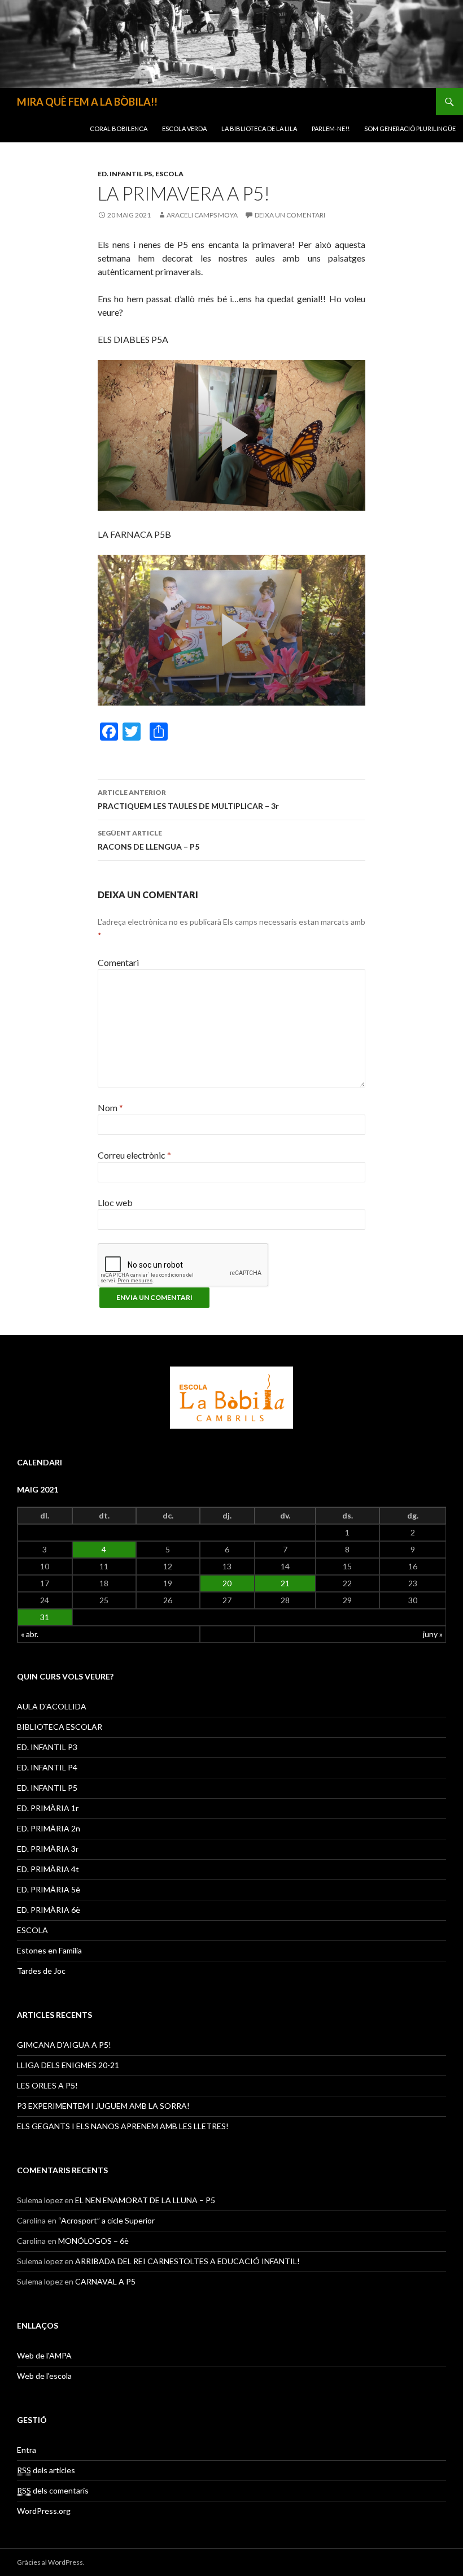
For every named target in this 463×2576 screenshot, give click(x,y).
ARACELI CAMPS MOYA (202, 215)
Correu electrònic (134, 1155)
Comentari (118, 962)
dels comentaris (53, 2490)
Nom (110, 1108)
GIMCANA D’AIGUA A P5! (64, 2045)
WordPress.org (44, 2511)
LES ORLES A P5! (47, 2085)
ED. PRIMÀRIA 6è (49, 1910)
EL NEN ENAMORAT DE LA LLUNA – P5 (145, 2200)
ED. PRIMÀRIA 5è (49, 1889)
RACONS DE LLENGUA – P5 (148, 840)
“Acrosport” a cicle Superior (106, 2220)
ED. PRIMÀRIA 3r (48, 1849)
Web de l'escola (44, 2376)
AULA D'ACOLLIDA (52, 1706)
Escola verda (184, 129)
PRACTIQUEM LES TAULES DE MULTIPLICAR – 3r (188, 799)
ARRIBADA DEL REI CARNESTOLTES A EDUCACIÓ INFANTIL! (187, 2261)
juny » (433, 1634)
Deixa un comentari (290, 215)
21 (285, 1583)
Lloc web (115, 1202)
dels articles (46, 2470)
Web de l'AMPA (44, 2355)
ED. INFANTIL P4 (47, 1767)
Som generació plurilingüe (410, 129)
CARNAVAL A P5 (105, 2281)
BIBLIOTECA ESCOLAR (60, 1727)
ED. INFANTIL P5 (125, 174)
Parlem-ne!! (331, 129)
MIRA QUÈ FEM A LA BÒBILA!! (87, 102)
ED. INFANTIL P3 (47, 1747)
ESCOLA (169, 174)
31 (45, 1617)
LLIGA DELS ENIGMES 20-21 (68, 2065)
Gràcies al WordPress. (51, 2562)
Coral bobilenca (119, 129)
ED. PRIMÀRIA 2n (49, 1828)
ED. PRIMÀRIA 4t (48, 1869)
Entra (27, 2450)
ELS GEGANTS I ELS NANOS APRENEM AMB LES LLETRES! (123, 2126)
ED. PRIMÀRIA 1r (48, 1808)
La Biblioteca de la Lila (259, 129)
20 (227, 1583)
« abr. (30, 1634)
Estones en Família (49, 1950)
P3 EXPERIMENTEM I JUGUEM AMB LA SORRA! (103, 2106)
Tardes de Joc (41, 1971)
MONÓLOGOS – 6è (93, 2241)
